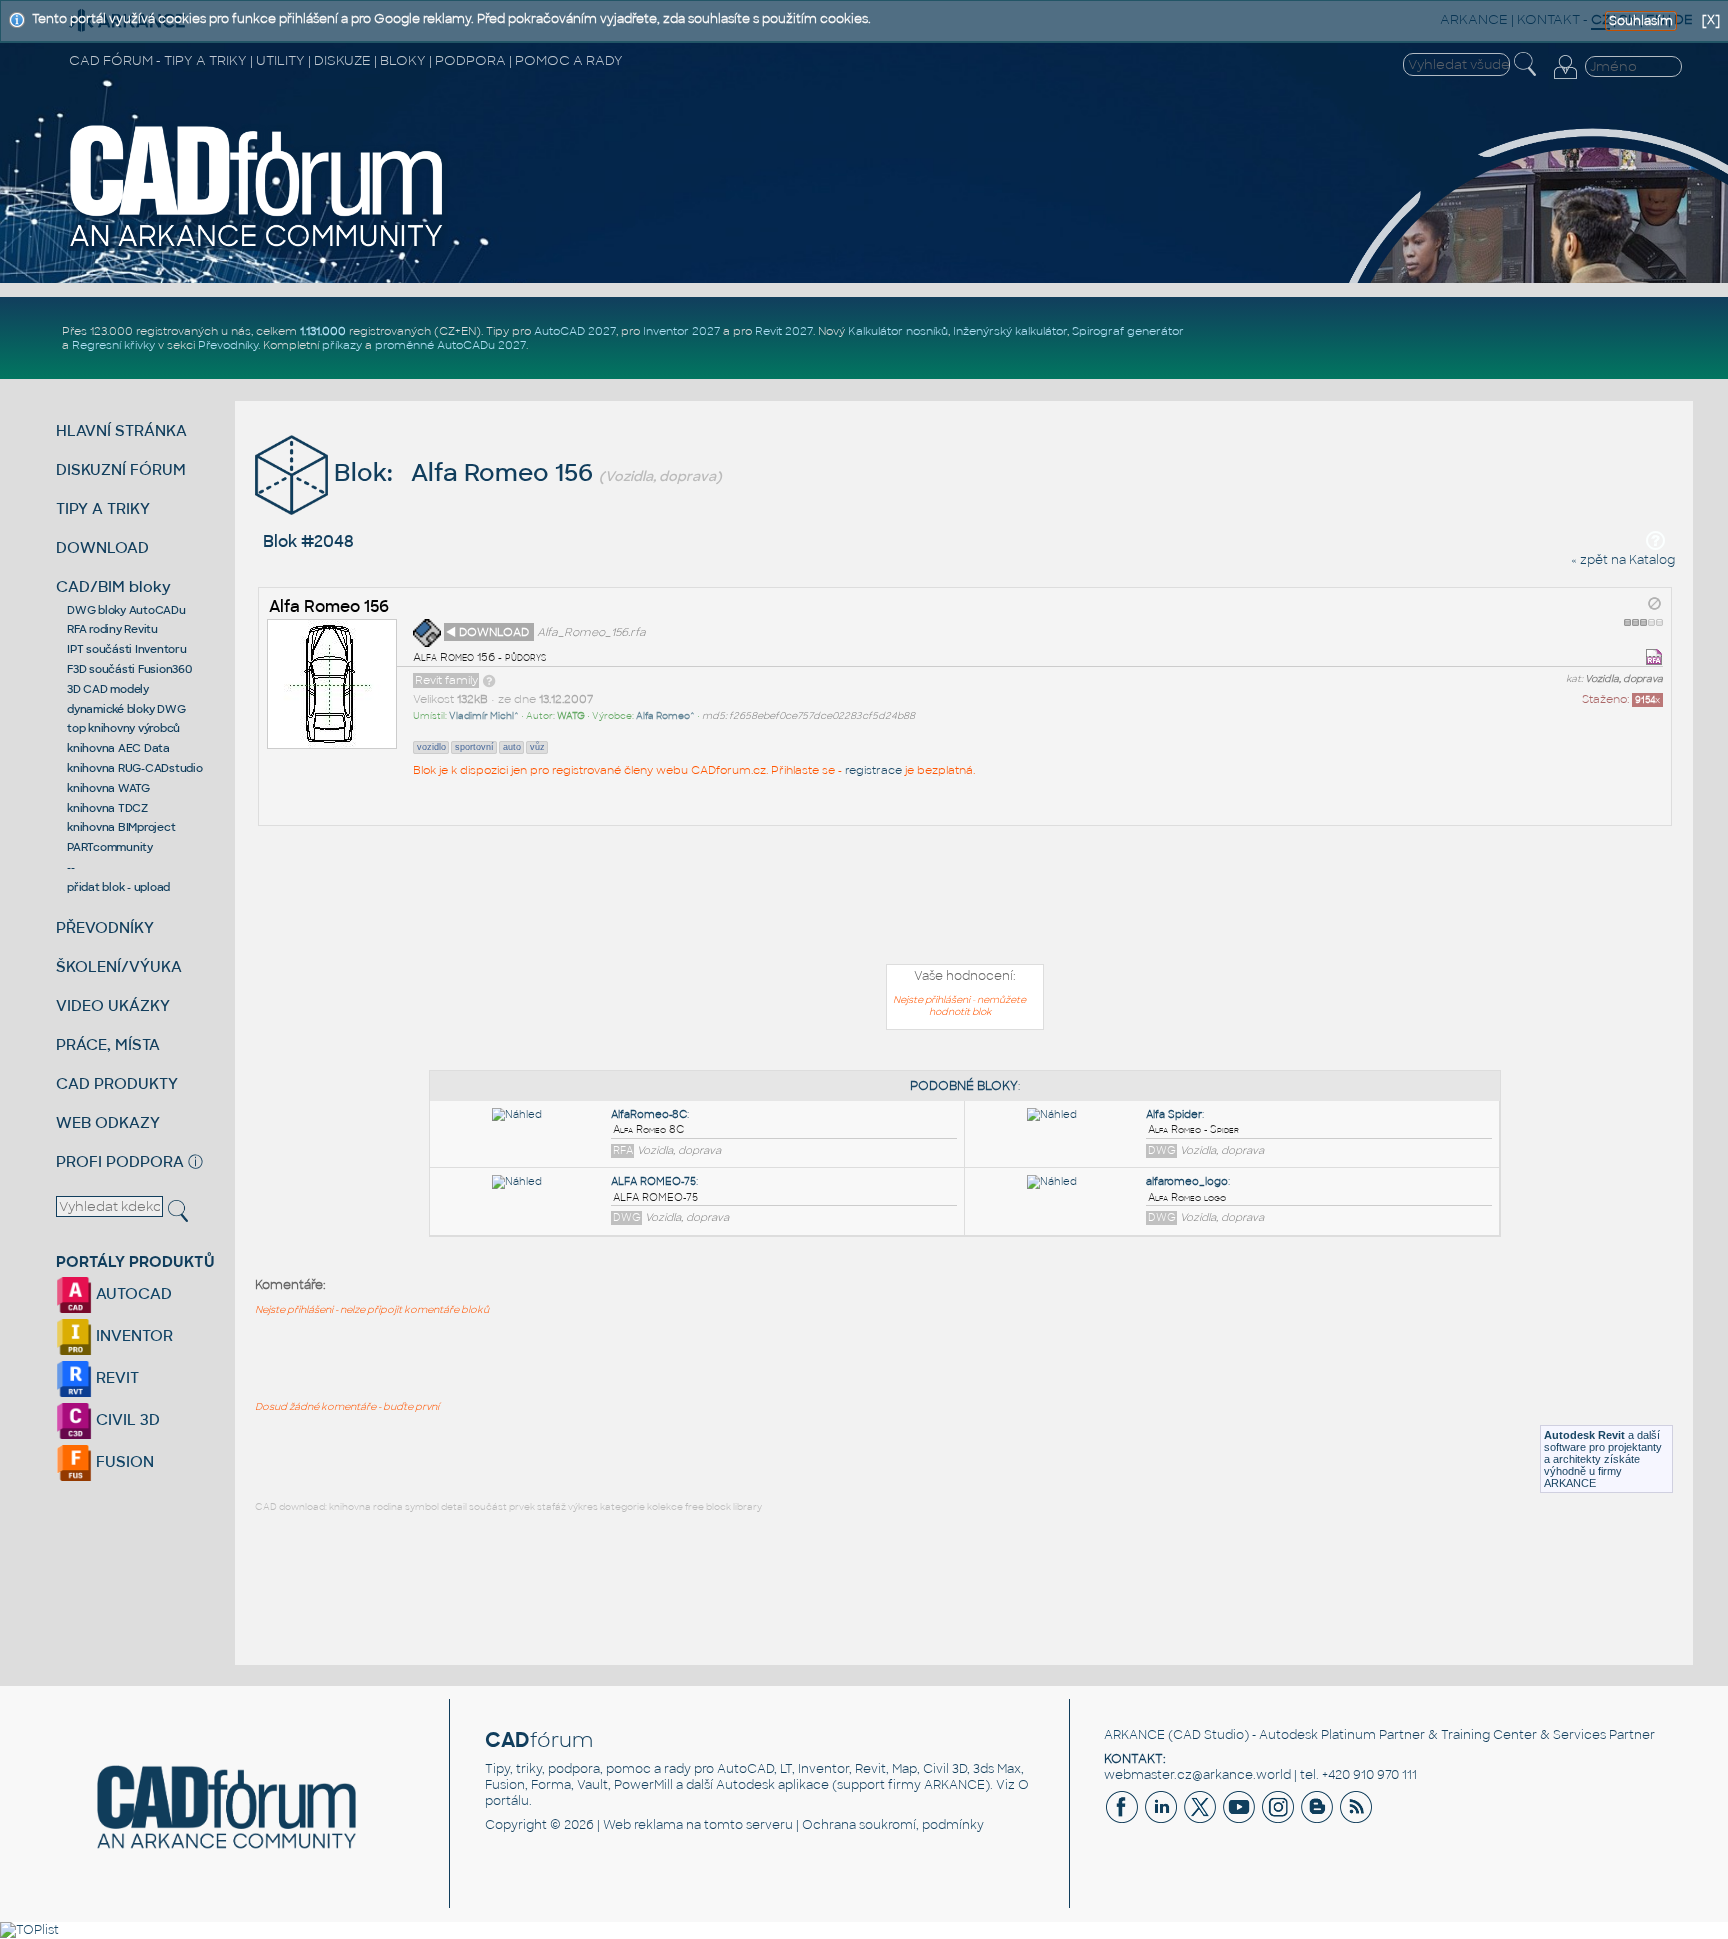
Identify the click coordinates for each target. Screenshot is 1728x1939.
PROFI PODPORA (120, 1161)
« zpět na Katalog (1623, 560)
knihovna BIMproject (121, 827)
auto (512, 747)
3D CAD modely (108, 689)
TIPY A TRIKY (103, 508)
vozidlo (431, 747)
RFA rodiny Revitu (112, 629)
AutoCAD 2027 (575, 331)
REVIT (115, 1377)
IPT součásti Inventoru (127, 649)
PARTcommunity (110, 847)
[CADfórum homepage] (257, 247)
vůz (537, 747)
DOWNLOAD (102, 547)
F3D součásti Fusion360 (129, 669)
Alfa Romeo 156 (329, 606)
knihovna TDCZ (107, 808)
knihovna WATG (108, 788)
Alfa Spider (1174, 1114)
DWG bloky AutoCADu (126, 610)
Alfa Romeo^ (665, 716)
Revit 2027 (784, 331)
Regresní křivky (113, 345)
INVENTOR (132, 1335)
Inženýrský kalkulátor (1010, 331)
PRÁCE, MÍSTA (108, 1044)
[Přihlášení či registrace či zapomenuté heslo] (1565, 79)
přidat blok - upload (118, 887)
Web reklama (643, 1825)
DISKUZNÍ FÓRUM (121, 469)
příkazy (342, 345)
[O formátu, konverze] (489, 680)
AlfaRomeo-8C (649, 1114)
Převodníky (228, 345)
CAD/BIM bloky (113, 586)
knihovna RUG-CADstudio (135, 768)
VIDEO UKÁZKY (113, 1005)
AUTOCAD (132, 1293)
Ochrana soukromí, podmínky (893, 1825)
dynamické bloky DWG (126, 709)
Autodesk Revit (1584, 1435)
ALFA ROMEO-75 (653, 1181)
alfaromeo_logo (1187, 1181)
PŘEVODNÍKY (105, 927)
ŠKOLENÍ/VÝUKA (119, 966)
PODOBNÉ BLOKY (964, 1086)
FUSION (123, 1461)
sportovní (474, 747)
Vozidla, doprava (1624, 679)
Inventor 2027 (681, 331)
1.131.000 (323, 331)
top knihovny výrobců (123, 728)
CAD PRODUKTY (117, 1083)
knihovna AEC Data (118, 748)
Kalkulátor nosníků (898, 331)
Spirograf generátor (1128, 331)
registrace (873, 770)
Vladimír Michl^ (484, 716)
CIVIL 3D (126, 1419)
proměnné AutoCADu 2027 (450, 345)
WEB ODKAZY (108, 1122)
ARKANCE (1134, 1735)
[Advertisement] (965, 899)
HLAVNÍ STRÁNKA (121, 430)
